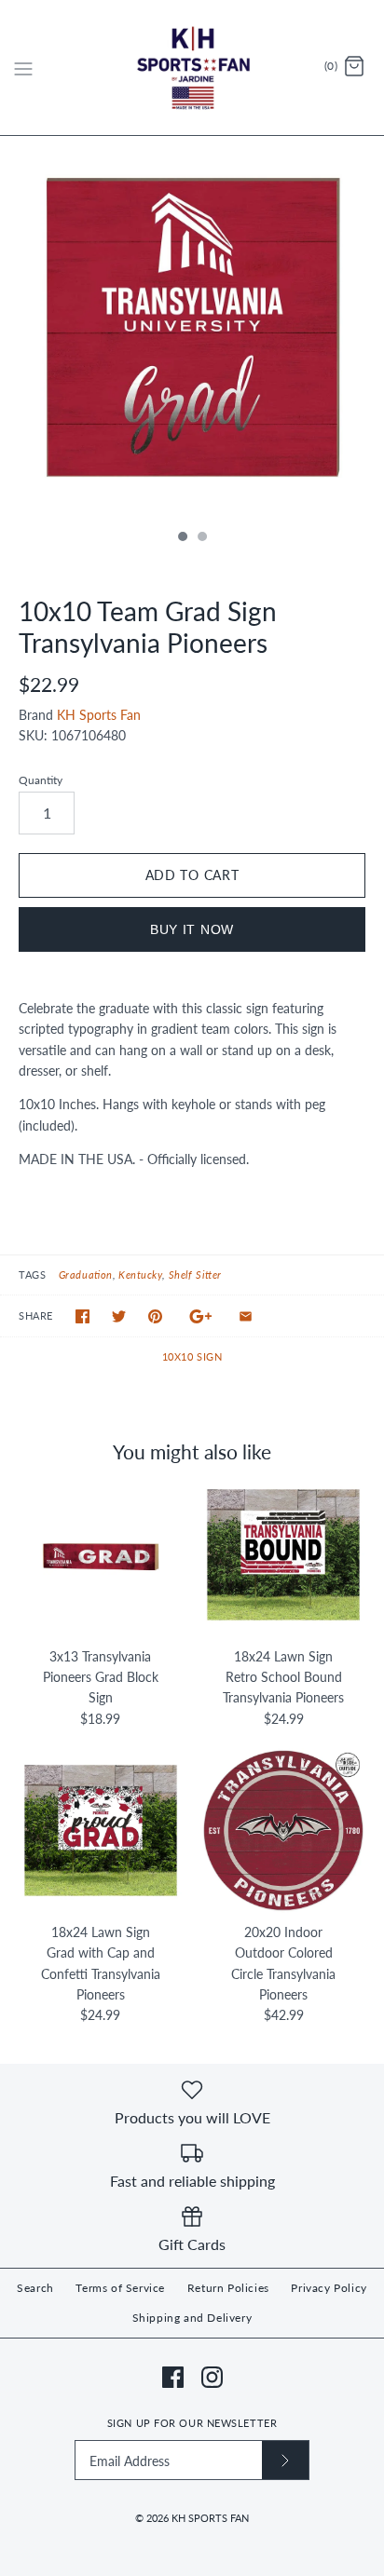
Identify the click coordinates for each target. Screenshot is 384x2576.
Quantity (41, 780)
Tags (32, 1274)
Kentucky (140, 1274)
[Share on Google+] (201, 1316)
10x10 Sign (192, 1356)
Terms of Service (120, 2288)
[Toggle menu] (23, 67)
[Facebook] (173, 2377)
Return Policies (228, 2288)
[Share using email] (246, 1316)
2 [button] (201, 538)
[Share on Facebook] (82, 1316)
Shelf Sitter (195, 1274)
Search (35, 2288)
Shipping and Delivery (192, 2318)
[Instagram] (212, 2377)
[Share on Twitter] (119, 1316)
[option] (192, 328)
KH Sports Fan (99, 715)
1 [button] (182, 538)
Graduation (86, 1274)
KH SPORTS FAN (210, 2518)
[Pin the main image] (155, 1316)
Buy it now (192, 929)
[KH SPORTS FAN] (192, 68)
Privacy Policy (329, 2288)
